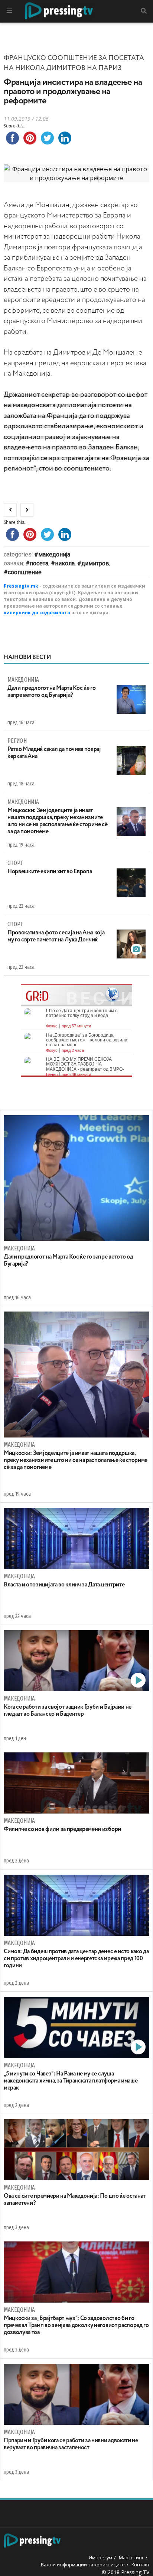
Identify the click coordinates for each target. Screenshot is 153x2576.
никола (65, 563)
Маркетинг (131, 2557)
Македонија (54, 554)
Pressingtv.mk (21, 586)
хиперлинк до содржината (37, 613)
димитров (95, 563)
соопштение (25, 572)
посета (39, 563)
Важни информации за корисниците (83, 2565)
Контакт (140, 2565)
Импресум (100, 2557)
